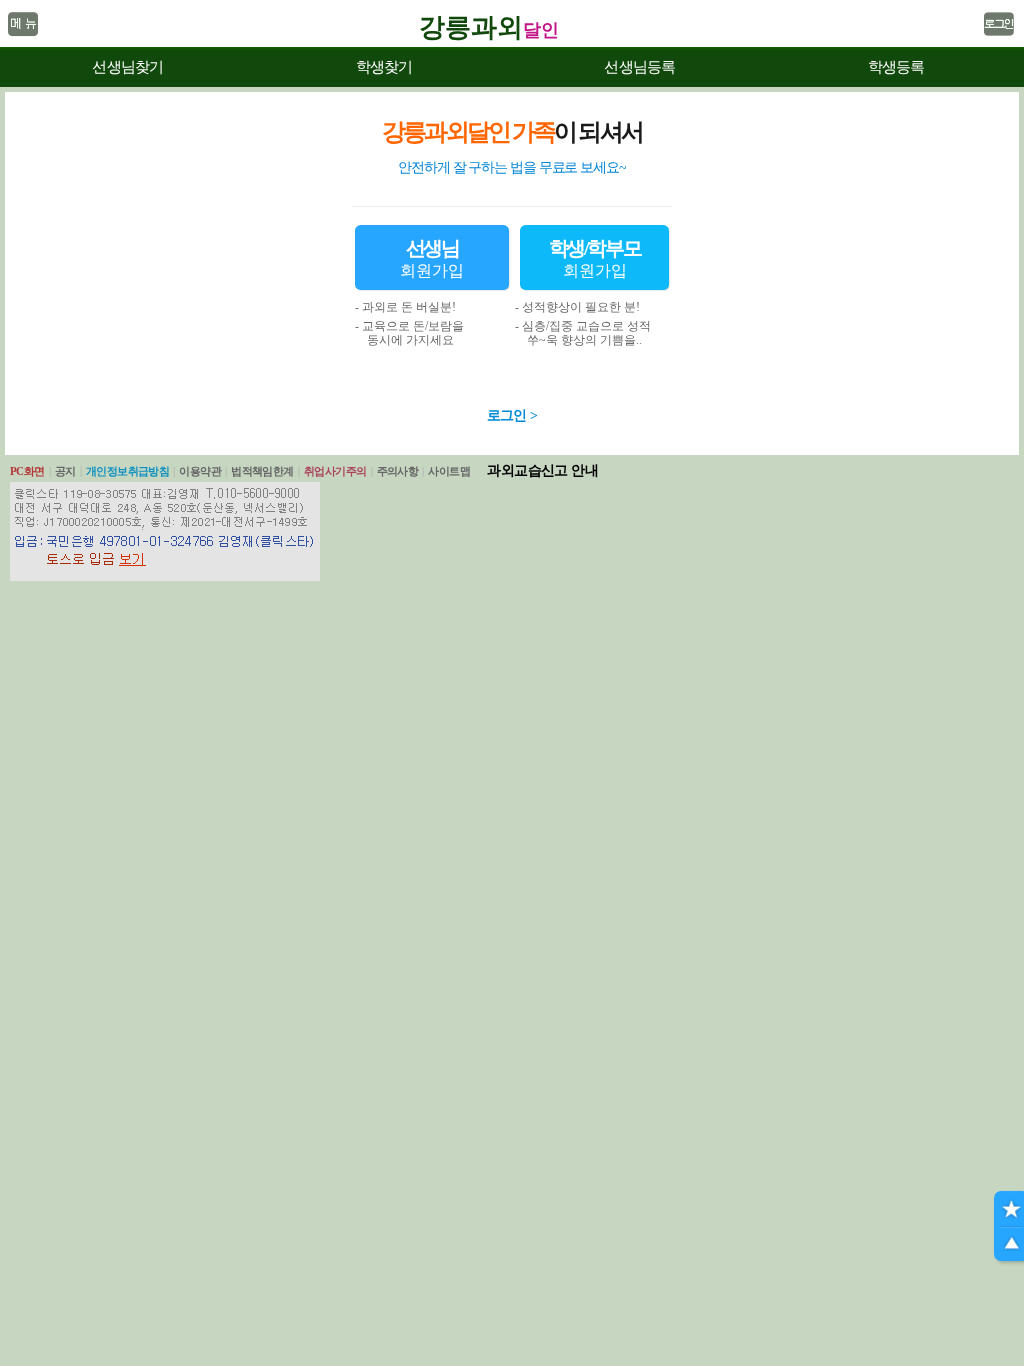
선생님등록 (639, 67)
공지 (65, 471)
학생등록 (896, 67)
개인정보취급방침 (128, 471)
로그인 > (512, 415)
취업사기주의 (335, 471)
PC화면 (27, 471)
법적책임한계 (262, 471)
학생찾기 (384, 67)
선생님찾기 (127, 67)
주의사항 (398, 471)
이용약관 (200, 471)
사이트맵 (449, 471)
